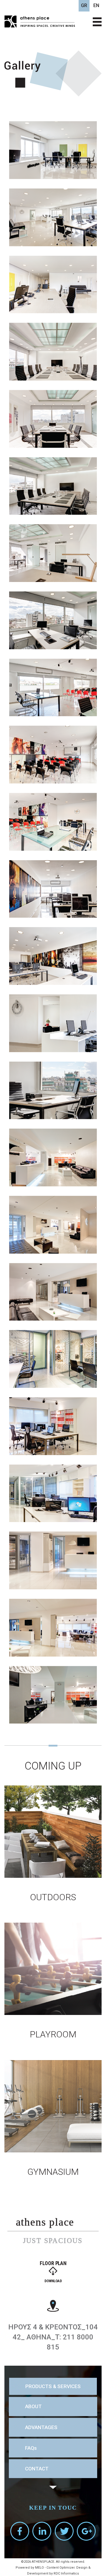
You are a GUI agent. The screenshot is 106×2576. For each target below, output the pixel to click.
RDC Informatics (66, 2573)
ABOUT (33, 2406)
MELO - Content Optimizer (55, 2568)
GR (84, 5)
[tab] (53, 2386)
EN (96, 5)
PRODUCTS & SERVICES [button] (53, 2386)
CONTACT (37, 2469)
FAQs (31, 2448)
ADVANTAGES (41, 2427)
